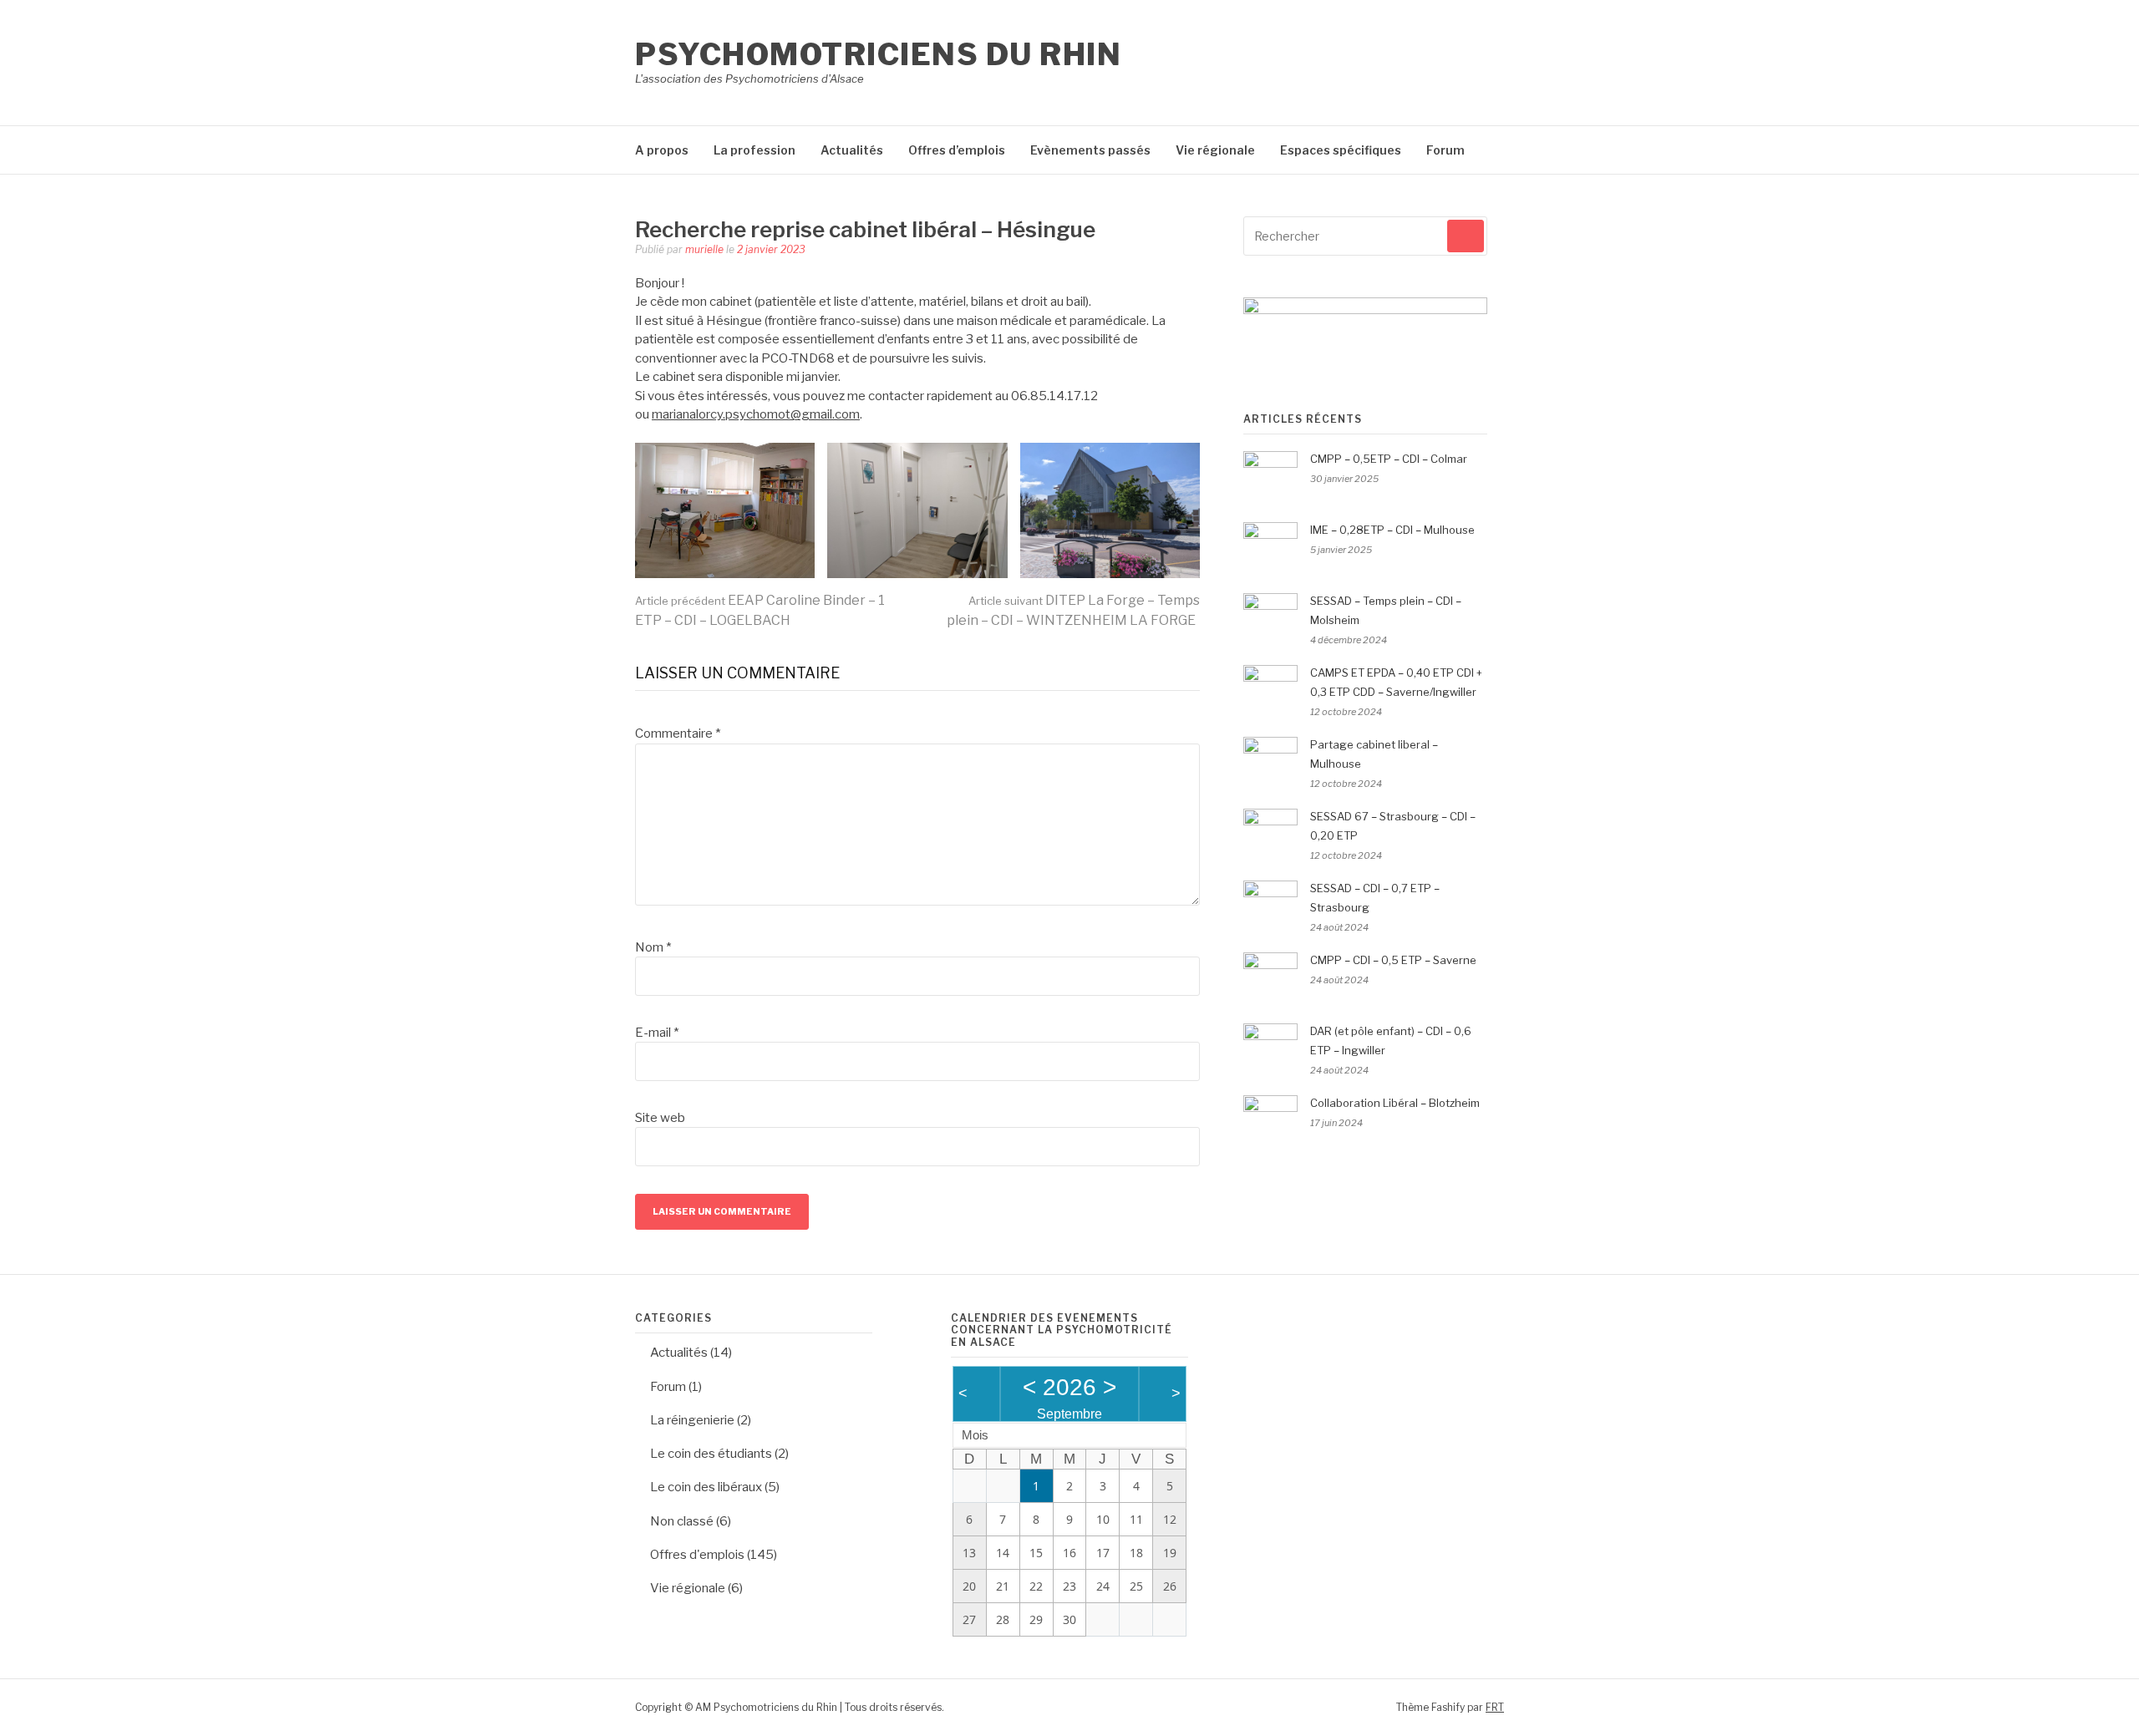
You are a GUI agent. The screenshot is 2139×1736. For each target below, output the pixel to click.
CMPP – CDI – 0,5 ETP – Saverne (1393, 960)
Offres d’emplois (957, 150)
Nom (653, 947)
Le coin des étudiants (711, 1454)
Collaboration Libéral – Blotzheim (1395, 1103)
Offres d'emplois (697, 1555)
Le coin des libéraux (706, 1487)
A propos (662, 150)
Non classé (682, 1521)
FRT (1495, 1707)
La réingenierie (692, 1420)
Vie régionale (1215, 150)
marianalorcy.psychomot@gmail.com (756, 414)
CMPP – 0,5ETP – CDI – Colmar (1389, 459)
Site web (660, 1118)
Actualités (852, 150)
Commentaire (678, 733)
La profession (754, 150)
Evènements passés (1090, 150)
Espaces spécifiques (1341, 150)
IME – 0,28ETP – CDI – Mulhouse (1392, 530)
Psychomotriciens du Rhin (878, 54)
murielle (704, 249)
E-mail (657, 1033)
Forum (1445, 150)
